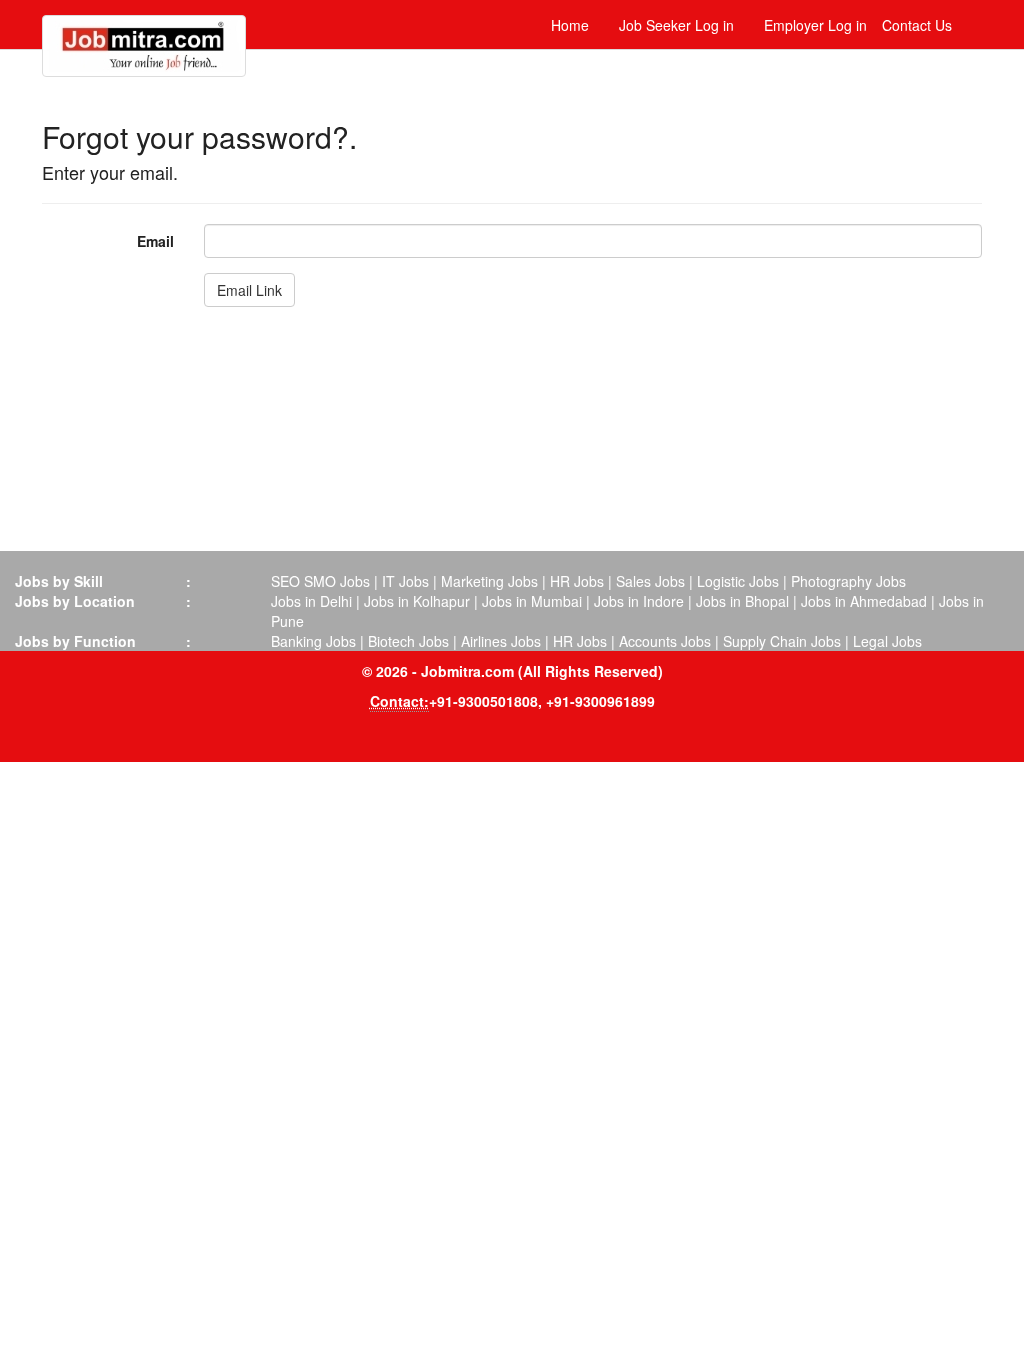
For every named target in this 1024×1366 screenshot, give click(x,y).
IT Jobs (405, 581)
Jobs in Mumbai (532, 601)
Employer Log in (815, 25)
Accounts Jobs (665, 641)
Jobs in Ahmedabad (864, 601)
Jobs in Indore (639, 601)
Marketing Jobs (489, 581)
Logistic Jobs (738, 581)
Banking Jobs (313, 641)
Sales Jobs (650, 581)
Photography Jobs (848, 581)
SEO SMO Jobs (320, 581)
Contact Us (917, 25)
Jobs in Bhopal (742, 601)
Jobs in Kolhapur (417, 601)
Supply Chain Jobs (782, 641)
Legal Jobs (887, 641)
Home (570, 25)
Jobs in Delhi (311, 601)
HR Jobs (577, 581)
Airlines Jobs (501, 641)
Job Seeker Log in (676, 25)
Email (155, 241)
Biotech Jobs (408, 641)
